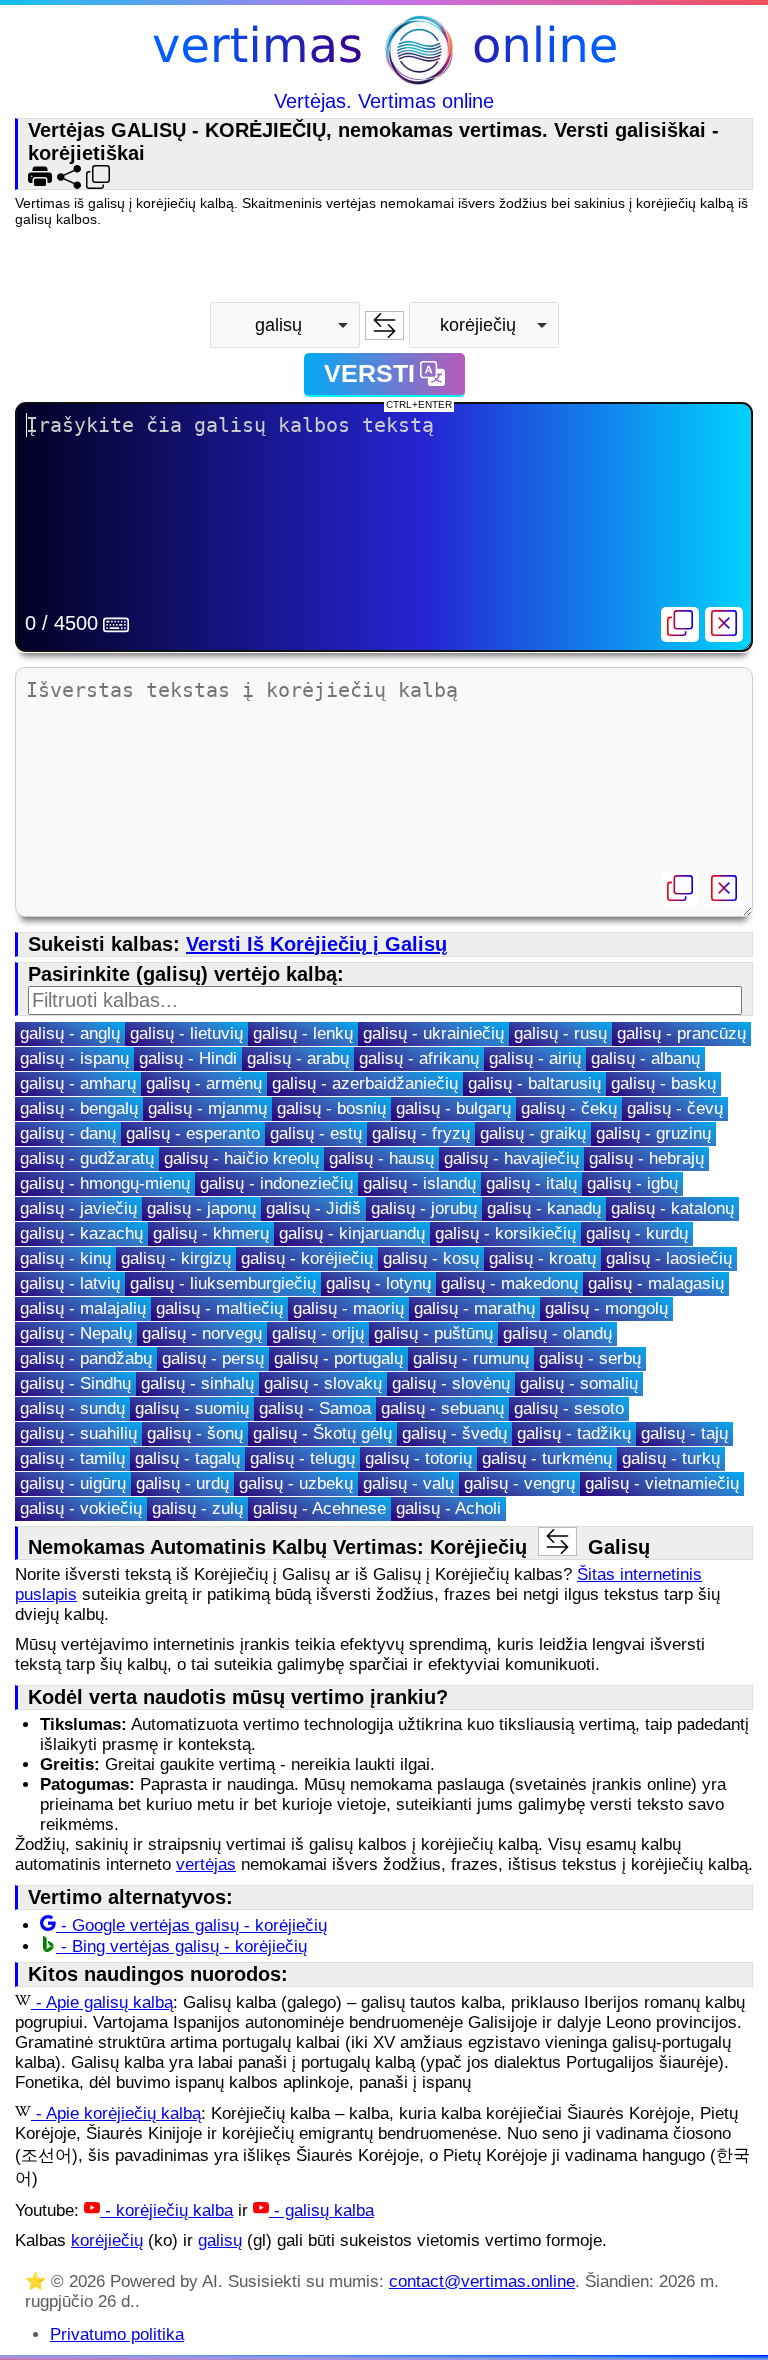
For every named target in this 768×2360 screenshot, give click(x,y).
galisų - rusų (560, 1033)
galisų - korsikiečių (505, 1233)
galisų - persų (213, 1358)
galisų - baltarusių (534, 1083)
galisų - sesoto (569, 1408)
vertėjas (206, 1864)
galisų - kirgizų (176, 1258)
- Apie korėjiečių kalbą (116, 2113)
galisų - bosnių (331, 1108)
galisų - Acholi (448, 1508)
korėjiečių (107, 2240)
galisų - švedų (454, 1433)
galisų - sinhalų (197, 1383)
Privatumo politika (117, 2334)
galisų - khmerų (211, 1233)
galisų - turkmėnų (547, 1458)
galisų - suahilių (78, 1433)
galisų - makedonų (509, 1283)
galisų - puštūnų (433, 1333)
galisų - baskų (663, 1083)
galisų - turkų (671, 1458)
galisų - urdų (182, 1483)
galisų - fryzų (421, 1133)
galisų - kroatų (542, 1258)
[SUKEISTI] (384, 325)
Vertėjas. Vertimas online (384, 101)
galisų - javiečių (78, 1208)
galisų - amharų (78, 1083)
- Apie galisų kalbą (102, 2002)
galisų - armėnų (204, 1083)
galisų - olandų (557, 1333)
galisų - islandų (419, 1183)
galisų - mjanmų (207, 1108)
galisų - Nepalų (76, 1333)
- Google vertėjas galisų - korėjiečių (191, 1925)
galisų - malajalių (83, 1308)
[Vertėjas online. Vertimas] (384, 52)
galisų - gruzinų (653, 1133)
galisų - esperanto (193, 1133)
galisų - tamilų (72, 1458)
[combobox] (285, 325)
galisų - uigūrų (73, 1483)
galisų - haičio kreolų (241, 1158)
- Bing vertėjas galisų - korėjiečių (181, 1946)
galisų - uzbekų (296, 1483)
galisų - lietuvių (186, 1033)
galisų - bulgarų (453, 1108)
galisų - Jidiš (313, 1208)
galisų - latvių (70, 1283)
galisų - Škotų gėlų (322, 1433)
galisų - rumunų (471, 1358)
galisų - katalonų (672, 1208)
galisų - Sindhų (75, 1383)
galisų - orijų (318, 1333)
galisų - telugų (302, 1458)
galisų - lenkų (303, 1033)
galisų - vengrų (519, 1483)
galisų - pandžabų (86, 1358)
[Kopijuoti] (680, 624)
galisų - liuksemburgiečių (223, 1283)
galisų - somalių (579, 1383)
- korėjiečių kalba (166, 2210)
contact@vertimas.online (482, 2281)
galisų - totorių (418, 1458)
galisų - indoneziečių (276, 1183)
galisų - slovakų (323, 1383)
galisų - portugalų (338, 1358)
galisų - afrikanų (419, 1058)
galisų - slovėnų (451, 1383)
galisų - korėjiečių (307, 1258)
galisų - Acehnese (319, 1508)
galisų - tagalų (187, 1458)
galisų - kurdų (637, 1233)
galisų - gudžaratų (87, 1158)
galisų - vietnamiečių (662, 1483)
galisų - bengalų (79, 1108)
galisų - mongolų (606, 1308)
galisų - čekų (569, 1108)
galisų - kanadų (544, 1208)
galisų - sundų (72, 1408)
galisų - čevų (675, 1108)
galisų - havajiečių (511, 1158)
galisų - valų (408, 1483)
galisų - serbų (590, 1358)
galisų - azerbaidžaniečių (365, 1083)
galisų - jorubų (424, 1208)
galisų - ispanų (74, 1058)
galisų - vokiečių (81, 1508)
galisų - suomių (192, 1408)
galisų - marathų (474, 1308)
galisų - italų (531, 1183)
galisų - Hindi (188, 1058)
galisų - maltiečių (219, 1308)
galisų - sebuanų (442, 1408)
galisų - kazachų (81, 1233)
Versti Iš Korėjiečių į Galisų (316, 944)
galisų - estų (316, 1133)
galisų (220, 2240)
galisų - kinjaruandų (352, 1233)
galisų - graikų (533, 1133)
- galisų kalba (321, 2210)
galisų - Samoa (315, 1408)
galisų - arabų (298, 1058)
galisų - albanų (645, 1058)
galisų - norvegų (202, 1333)
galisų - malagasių (656, 1283)
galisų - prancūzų (681, 1033)
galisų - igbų (632, 1183)
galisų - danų (68, 1133)
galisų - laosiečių (669, 1258)
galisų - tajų (684, 1433)
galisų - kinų (65, 1258)
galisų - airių (535, 1058)
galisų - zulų (197, 1508)
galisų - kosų (431, 1258)
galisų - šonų (195, 1433)
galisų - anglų (70, 1033)
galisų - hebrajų (646, 1158)
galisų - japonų (201, 1208)
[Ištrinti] (724, 624)
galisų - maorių (348, 1308)
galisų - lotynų (378, 1283)
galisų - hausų (381, 1158)
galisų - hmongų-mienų (105, 1183)
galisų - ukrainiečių (433, 1033)
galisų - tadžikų (574, 1433)
